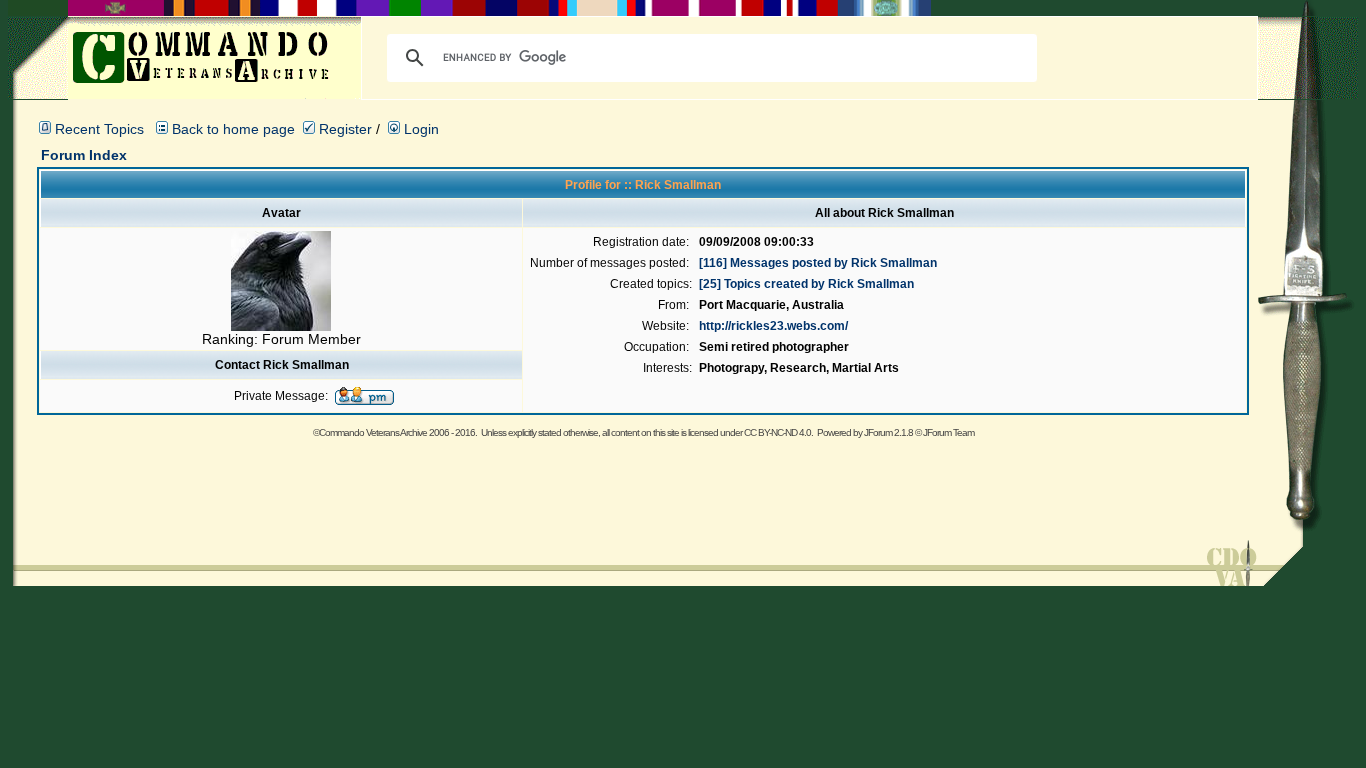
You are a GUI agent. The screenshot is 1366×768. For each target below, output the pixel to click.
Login (419, 129)
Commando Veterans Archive (373, 432)
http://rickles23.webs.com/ (773, 326)
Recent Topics (99, 129)
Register (343, 129)
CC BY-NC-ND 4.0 (777, 432)
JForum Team (948, 432)
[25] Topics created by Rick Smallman (806, 284)
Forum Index (84, 155)
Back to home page (233, 129)
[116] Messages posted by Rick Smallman (818, 263)
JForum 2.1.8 (888, 432)
